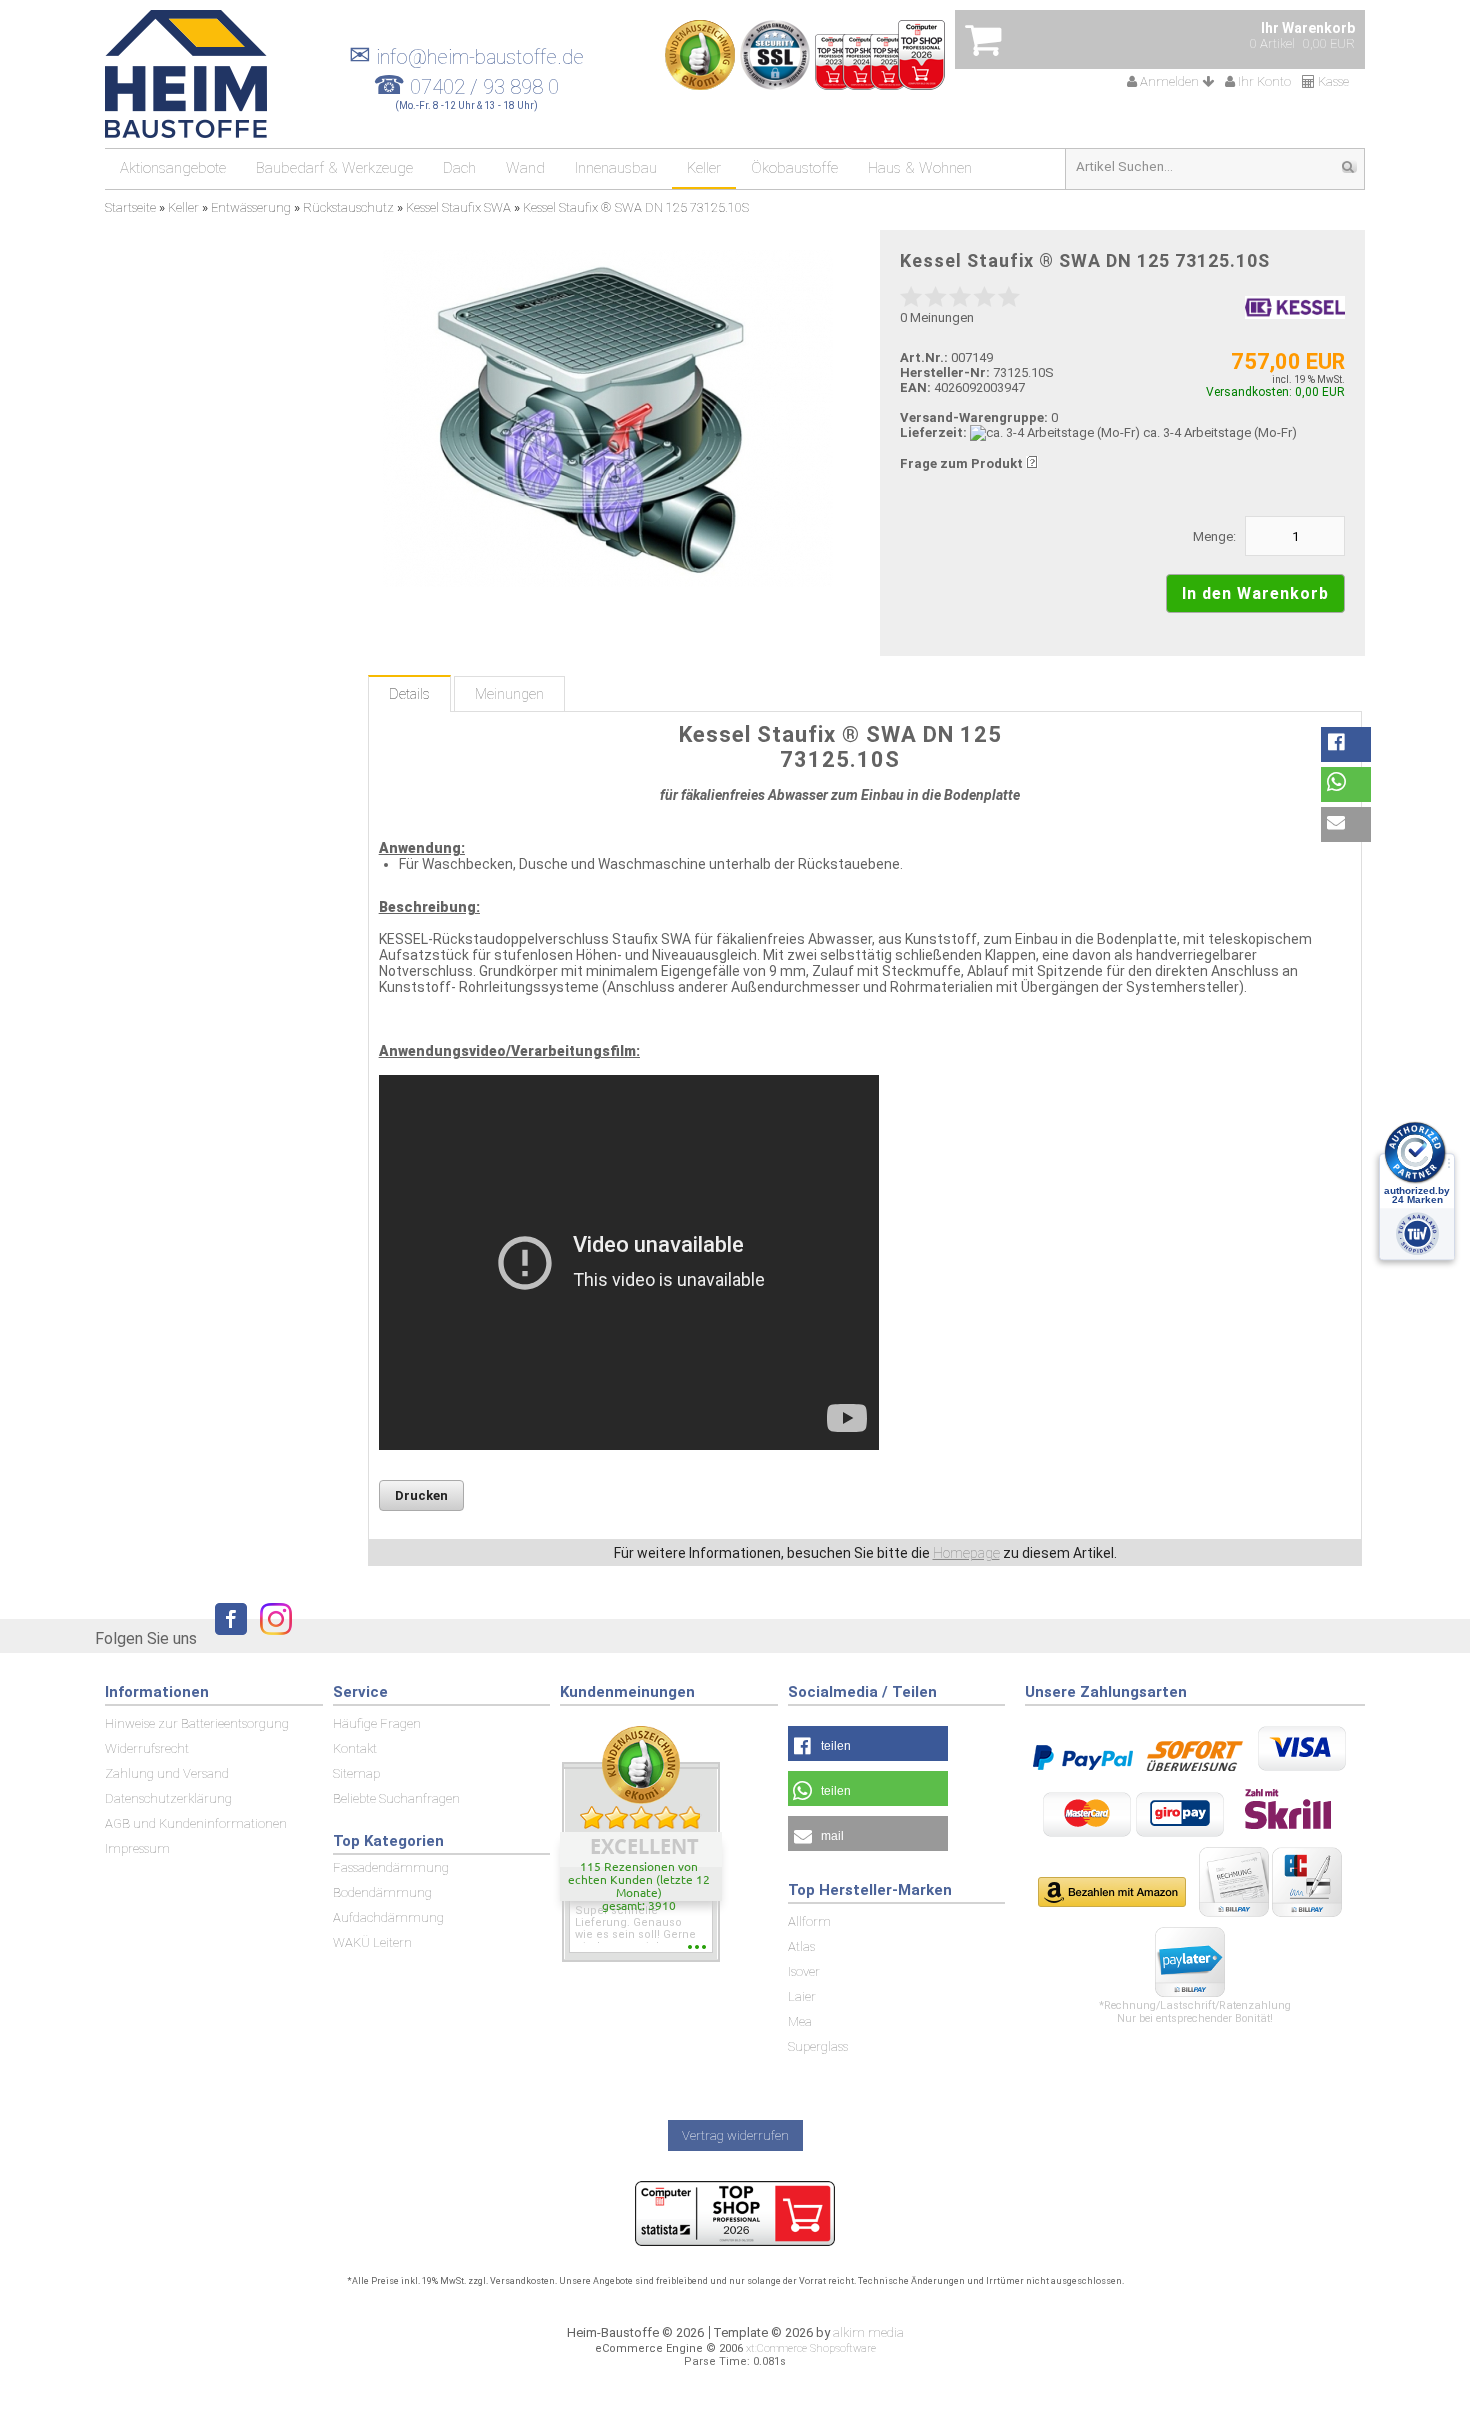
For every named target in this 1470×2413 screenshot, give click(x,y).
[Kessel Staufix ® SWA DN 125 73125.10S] (607, 418)
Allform (809, 1921)
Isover (804, 1971)
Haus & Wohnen (920, 168)
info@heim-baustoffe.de (466, 57)
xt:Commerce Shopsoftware (811, 2348)
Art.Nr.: (924, 357)
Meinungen (509, 694)
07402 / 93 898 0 (484, 87)
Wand (525, 168)
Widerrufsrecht (147, 1748)
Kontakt (355, 1748)
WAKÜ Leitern (372, 1942)
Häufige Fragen (377, 1723)
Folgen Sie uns (146, 1638)
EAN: (917, 387)
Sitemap (356, 1773)
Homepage (966, 1553)
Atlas (801, 1946)
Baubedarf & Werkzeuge (334, 168)
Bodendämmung (382, 1892)
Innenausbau (616, 168)
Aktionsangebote (173, 168)
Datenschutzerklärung (168, 1798)
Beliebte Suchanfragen (396, 1798)
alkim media (868, 2332)
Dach (459, 168)
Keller (704, 168)
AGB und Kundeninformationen (196, 1823)
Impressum (137, 1848)
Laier (802, 1996)
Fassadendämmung (391, 1867)
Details (409, 694)
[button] (1346, 744)
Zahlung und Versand (167, 1773)
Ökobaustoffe (794, 168)
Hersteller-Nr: (945, 372)
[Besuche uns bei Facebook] (226, 1637)
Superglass (818, 2046)
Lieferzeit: (933, 432)
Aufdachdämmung (388, 1917)
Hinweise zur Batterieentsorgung (197, 1723)
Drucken (421, 1495)
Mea (800, 2021)
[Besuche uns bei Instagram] (271, 1637)
